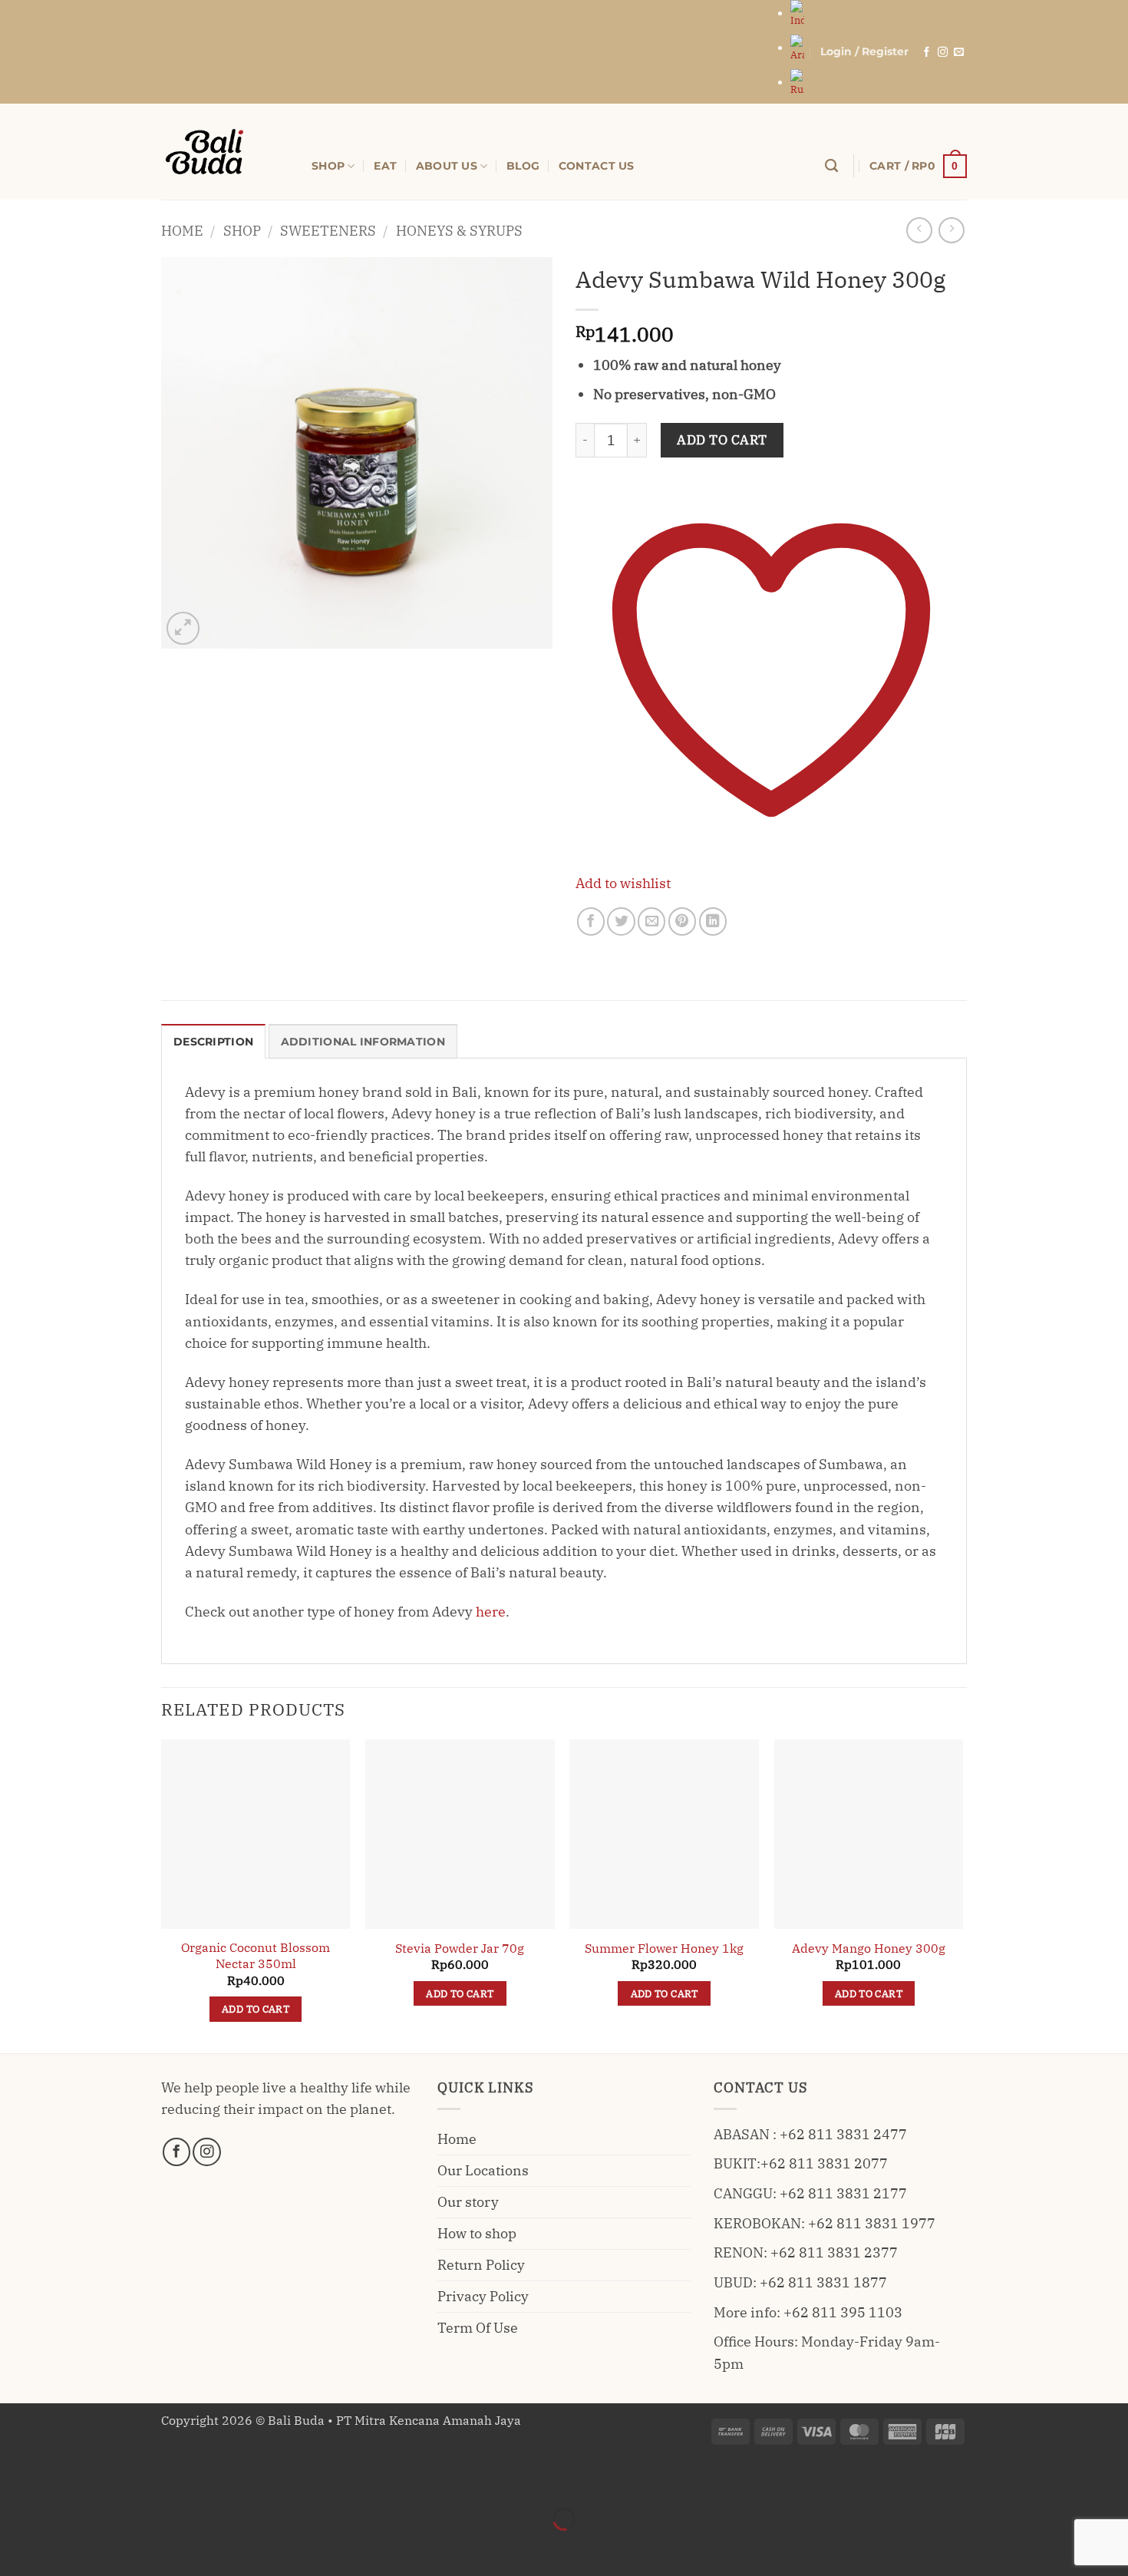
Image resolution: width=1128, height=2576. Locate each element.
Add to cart (722, 440)
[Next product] (919, 230)
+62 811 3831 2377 (834, 2252)
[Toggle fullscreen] (66, 2478)
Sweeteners (328, 231)
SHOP (328, 166)
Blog (523, 166)
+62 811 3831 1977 (872, 2223)
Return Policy (481, 2265)
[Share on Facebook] (591, 921)
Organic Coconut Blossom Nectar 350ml (256, 1955)
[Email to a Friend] (651, 921)
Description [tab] (213, 1042)
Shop (242, 231)
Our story (468, 2202)
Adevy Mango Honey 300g (869, 1948)
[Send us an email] (959, 53)
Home (182, 231)
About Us (447, 166)
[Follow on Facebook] (927, 53)
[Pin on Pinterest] (682, 921)
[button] (864, 52)
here (491, 1612)
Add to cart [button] (256, 2009)
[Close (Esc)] (164, 2478)
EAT (385, 166)
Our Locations (483, 2170)
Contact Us (597, 166)
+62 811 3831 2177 (843, 2193)
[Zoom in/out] (16, 2478)
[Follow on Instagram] (943, 53)
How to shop (477, 2233)
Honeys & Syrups (459, 231)
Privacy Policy (483, 2296)
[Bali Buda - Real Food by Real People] (225, 152)
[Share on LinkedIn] (713, 921)
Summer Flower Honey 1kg (664, 1948)
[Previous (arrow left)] (16, 2547)
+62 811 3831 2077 (824, 2163)
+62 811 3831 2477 (843, 2134)
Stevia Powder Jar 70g (460, 1948)
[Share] (115, 2478)
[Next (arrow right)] (66, 2547)
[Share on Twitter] (621, 921)
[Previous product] (952, 230)
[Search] (831, 166)
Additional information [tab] (363, 1042)
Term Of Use (478, 2328)
